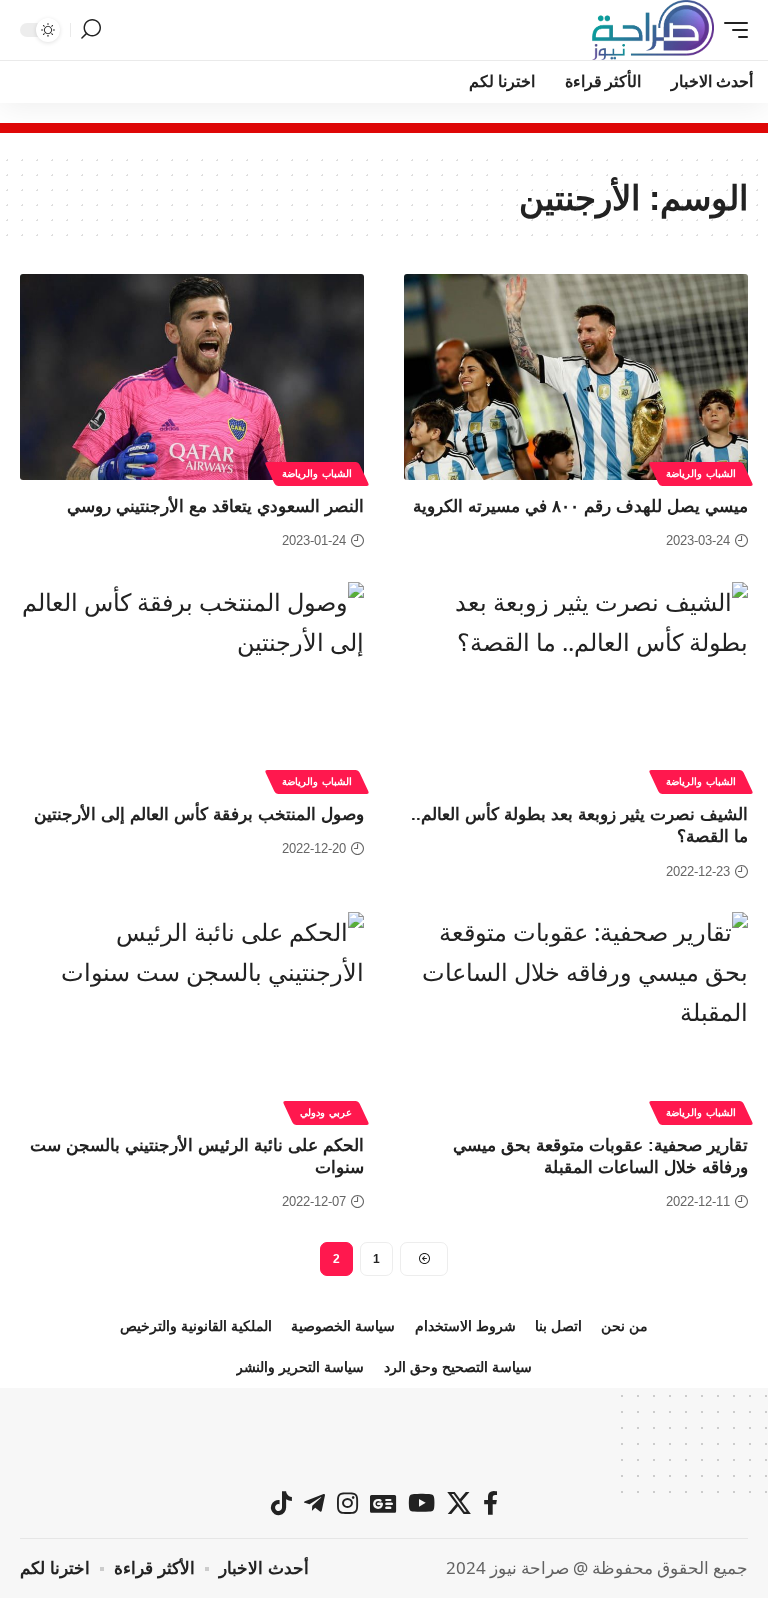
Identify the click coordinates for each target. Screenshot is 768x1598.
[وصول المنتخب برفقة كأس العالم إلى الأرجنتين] (192, 685)
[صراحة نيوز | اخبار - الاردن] (653, 30)
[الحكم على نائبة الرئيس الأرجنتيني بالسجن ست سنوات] (192, 1015)
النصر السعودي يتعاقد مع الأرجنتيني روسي (215, 506)
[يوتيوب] (421, 1503)
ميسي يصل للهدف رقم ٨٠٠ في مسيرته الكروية (580, 506)
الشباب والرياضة (701, 473)
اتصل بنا (558, 1326)
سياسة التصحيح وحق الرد (458, 1367)
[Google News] (383, 1503)
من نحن (624, 1326)
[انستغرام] (347, 1503)
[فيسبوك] (490, 1503)
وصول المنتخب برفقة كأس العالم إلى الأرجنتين (199, 814)
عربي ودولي (326, 1112)
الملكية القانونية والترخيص (196, 1326)
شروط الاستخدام (465, 1326)
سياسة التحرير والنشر (300, 1367)
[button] (731, 30)
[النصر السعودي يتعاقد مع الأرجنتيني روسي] (192, 377)
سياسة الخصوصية (343, 1326)
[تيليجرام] (314, 1503)
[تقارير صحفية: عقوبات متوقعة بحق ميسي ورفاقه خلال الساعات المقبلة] (576, 1015)
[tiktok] (281, 1503)
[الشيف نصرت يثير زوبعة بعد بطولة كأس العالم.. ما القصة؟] (576, 685)
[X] (459, 1503)
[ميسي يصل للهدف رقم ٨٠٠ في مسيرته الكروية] (576, 377)
